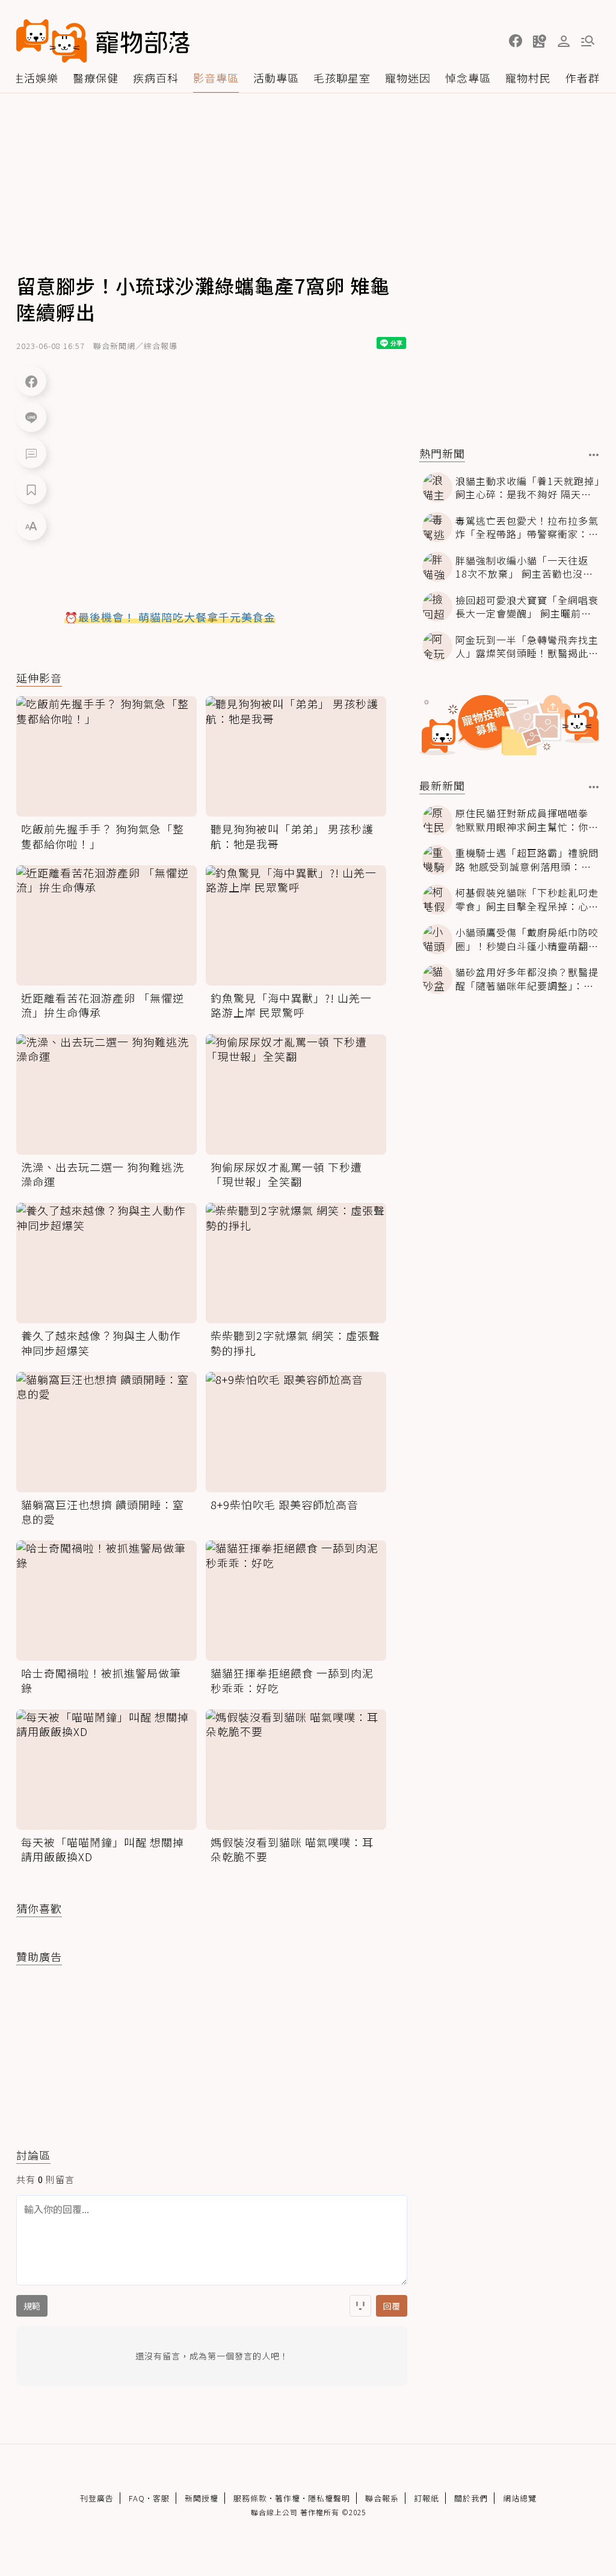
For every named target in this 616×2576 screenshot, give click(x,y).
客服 (161, 2498)
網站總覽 (520, 2498)
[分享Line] (31, 417)
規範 (32, 2306)
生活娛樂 (35, 78)
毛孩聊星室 (342, 78)
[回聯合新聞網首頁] (52, 41)
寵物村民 (528, 78)
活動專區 (276, 78)
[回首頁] (103, 41)
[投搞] (540, 41)
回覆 (392, 2306)
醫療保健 (96, 78)
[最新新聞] (594, 787)
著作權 (288, 2498)
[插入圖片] (360, 2306)
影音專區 (216, 78)
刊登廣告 (97, 2498)
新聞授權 (202, 2498)
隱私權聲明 (329, 2498)
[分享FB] (31, 381)
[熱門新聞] (594, 455)
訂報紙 (427, 2498)
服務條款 (250, 2498)
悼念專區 (468, 78)
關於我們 (471, 2498)
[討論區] (31, 453)
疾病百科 (156, 78)
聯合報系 (382, 2498)
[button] (516, 41)
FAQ (137, 2498)
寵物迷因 (408, 78)
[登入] (564, 42)
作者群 (583, 78)
